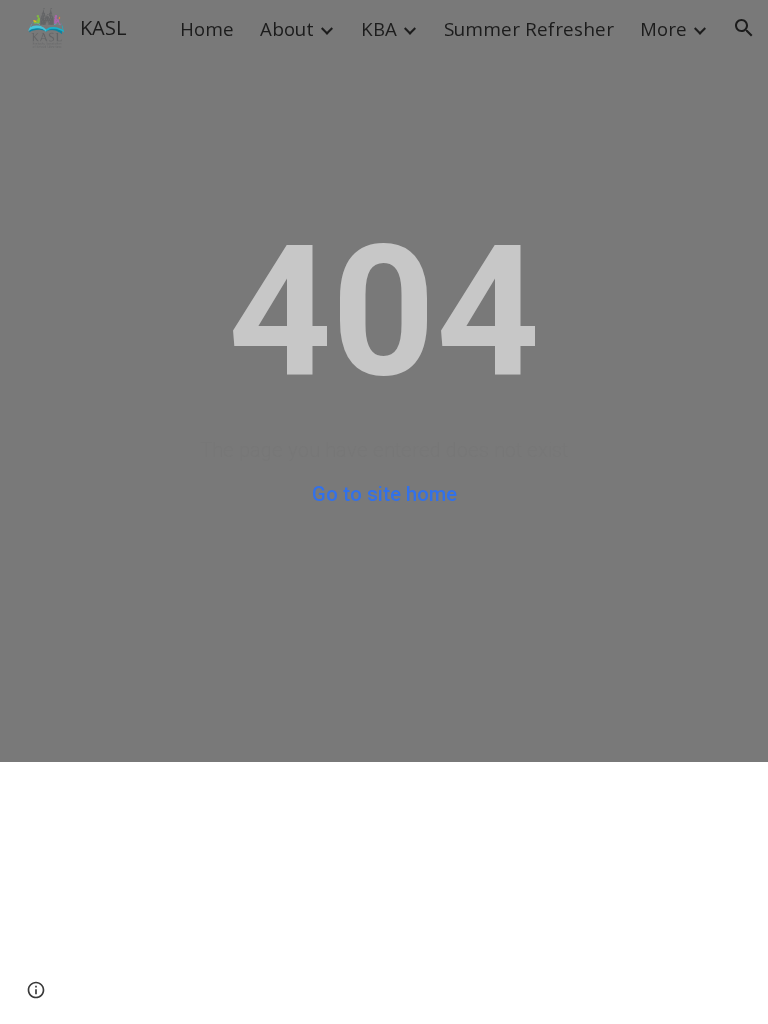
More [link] (663, 28)
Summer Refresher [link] (529, 28)
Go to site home (384, 494)
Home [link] (207, 28)
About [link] (287, 28)
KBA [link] (379, 28)
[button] (744, 28)
